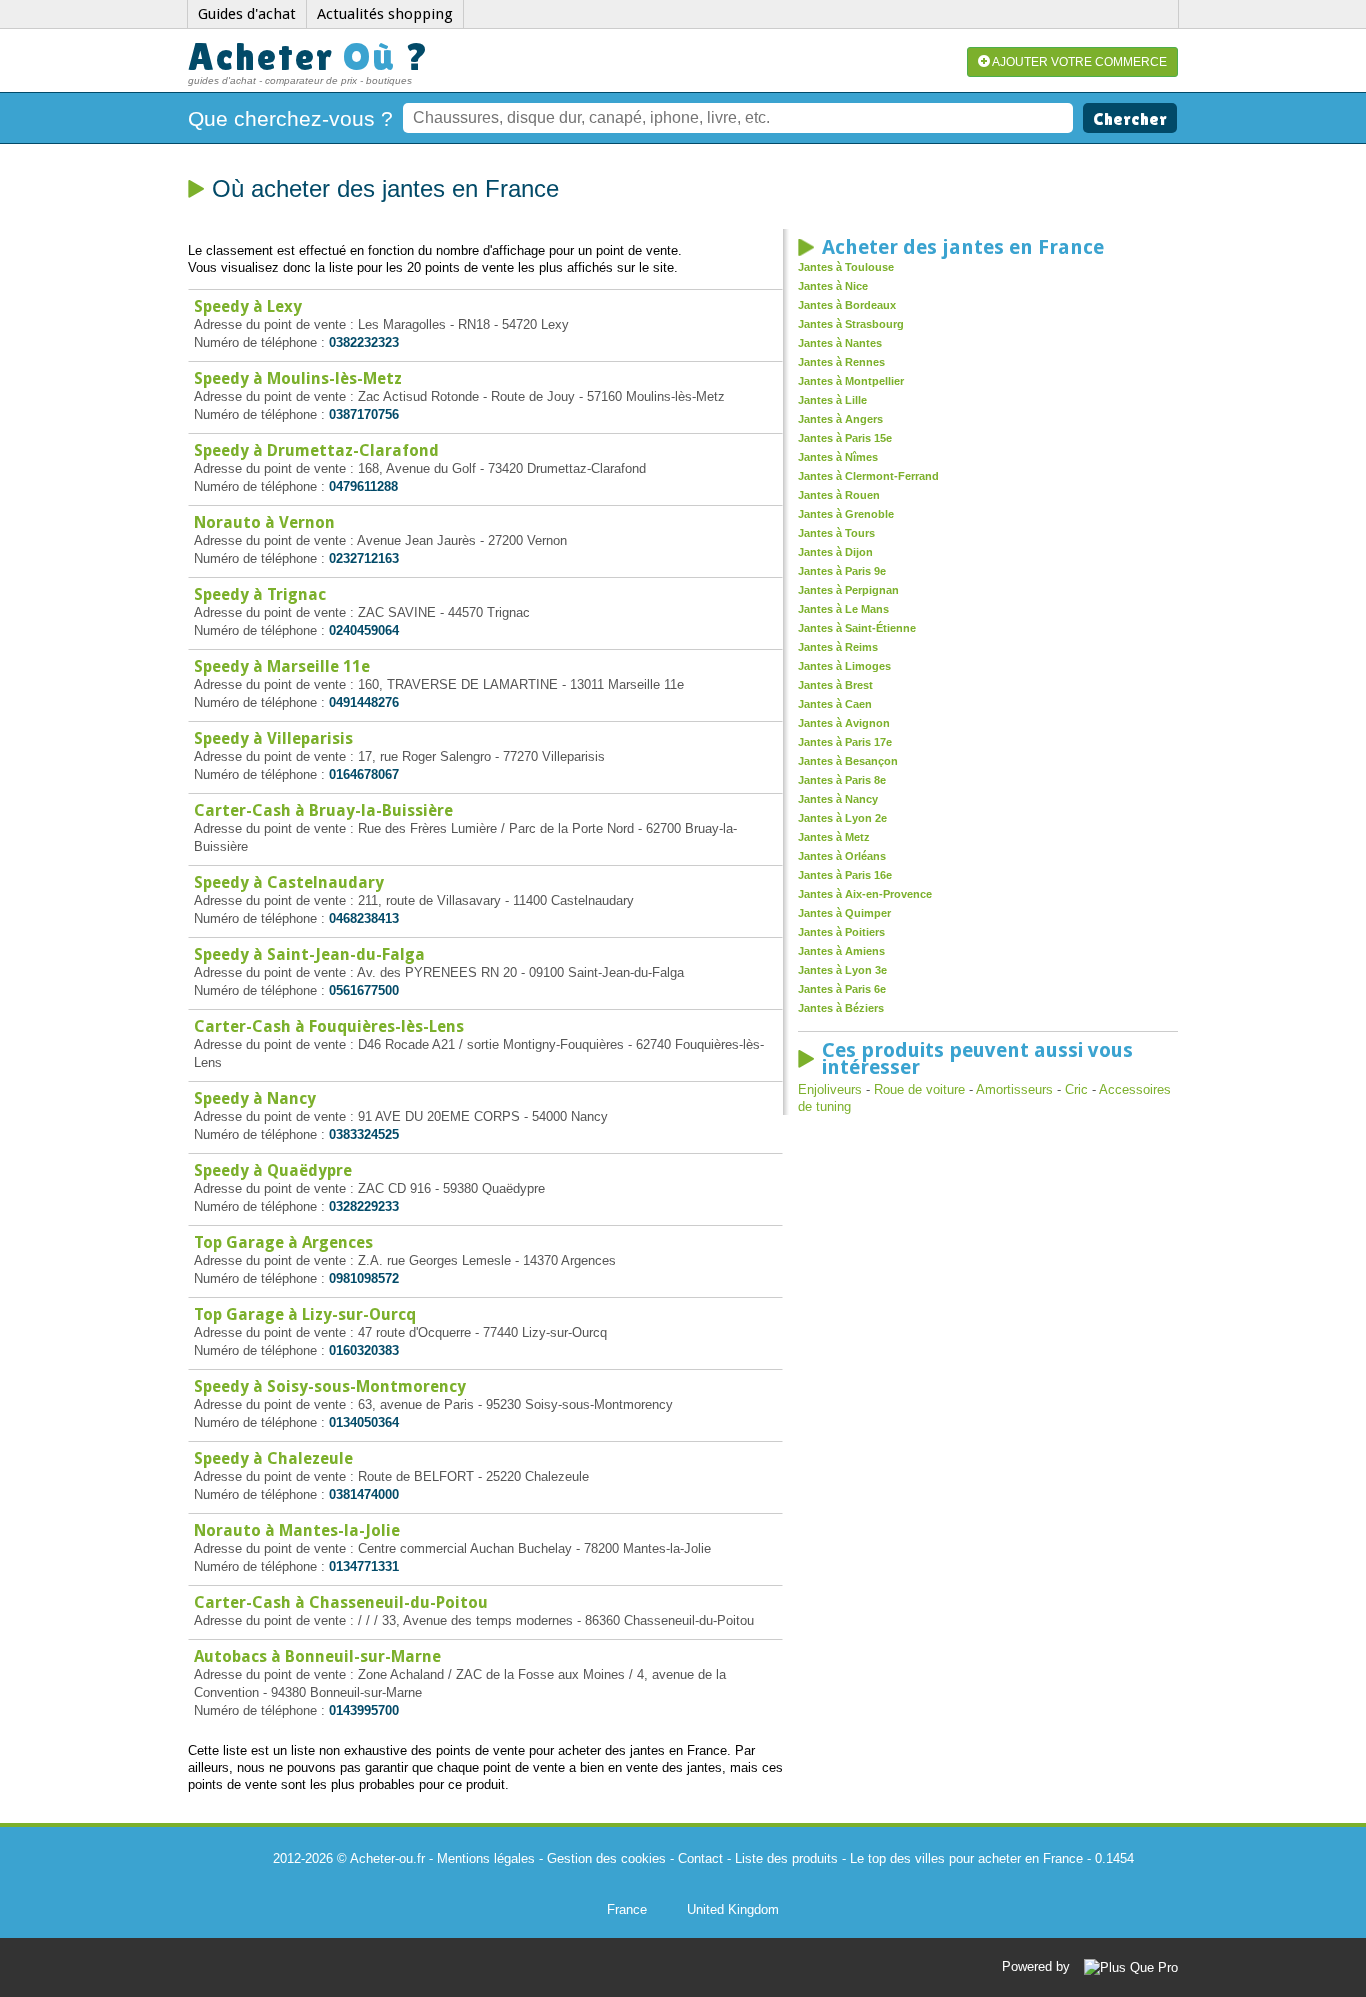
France (627, 1909)
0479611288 (363, 486)
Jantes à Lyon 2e (842, 818)
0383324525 (364, 1134)
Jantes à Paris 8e (842, 780)
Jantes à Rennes (841, 362)
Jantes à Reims (838, 647)
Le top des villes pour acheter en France (966, 1858)
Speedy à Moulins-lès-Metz (298, 378)
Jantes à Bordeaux (847, 305)
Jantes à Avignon (844, 723)
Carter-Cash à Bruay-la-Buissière (323, 810)
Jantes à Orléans (842, 856)
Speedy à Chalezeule (273, 1458)
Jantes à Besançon (848, 761)
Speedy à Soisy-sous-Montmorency (330, 1386)
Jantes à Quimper (844, 913)
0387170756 (364, 414)
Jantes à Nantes (840, 343)
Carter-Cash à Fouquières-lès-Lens (329, 1026)
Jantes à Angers (840, 419)
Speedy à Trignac (260, 594)
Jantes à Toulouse (846, 267)
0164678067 (364, 774)
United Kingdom (733, 1909)
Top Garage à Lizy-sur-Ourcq (305, 1314)
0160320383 (364, 1350)
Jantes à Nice (833, 286)
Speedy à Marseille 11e (282, 666)
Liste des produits (786, 1858)
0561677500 (364, 990)
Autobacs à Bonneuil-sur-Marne (317, 1656)
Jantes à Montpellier (851, 381)
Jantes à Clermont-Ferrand (868, 476)
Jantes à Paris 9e (842, 571)
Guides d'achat (247, 14)
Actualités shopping (385, 14)
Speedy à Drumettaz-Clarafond (316, 450)
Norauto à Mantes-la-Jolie (297, 1530)
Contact (700, 1858)
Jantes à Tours (836, 533)
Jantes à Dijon (835, 552)
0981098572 (364, 1278)
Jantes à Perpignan (848, 590)
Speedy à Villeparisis (273, 738)
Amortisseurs (1014, 1089)
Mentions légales (486, 1858)
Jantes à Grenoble (846, 514)
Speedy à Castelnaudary (289, 882)
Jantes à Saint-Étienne (857, 628)
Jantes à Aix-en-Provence (865, 894)
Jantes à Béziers (841, 1008)
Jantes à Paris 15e (845, 438)
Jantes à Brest (835, 685)
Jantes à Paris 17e (845, 742)
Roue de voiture (919, 1089)
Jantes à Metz (834, 837)
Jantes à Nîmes (838, 457)
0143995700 (364, 1710)
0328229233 (364, 1206)
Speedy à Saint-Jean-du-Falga (309, 954)
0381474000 (364, 1494)
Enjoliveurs (830, 1089)
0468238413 (364, 918)
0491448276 (364, 702)
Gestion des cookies (606, 1858)
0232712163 (364, 558)
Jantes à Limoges (844, 666)
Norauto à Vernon (264, 522)
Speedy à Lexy (248, 306)
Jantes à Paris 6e (842, 989)
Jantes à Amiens (841, 951)
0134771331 (364, 1566)
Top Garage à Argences (283, 1242)
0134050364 (364, 1422)
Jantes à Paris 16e (845, 875)
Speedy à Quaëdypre (273, 1170)
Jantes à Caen (835, 704)
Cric (1076, 1089)
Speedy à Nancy (255, 1098)
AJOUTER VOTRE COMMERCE (1078, 62)
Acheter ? (309, 56)
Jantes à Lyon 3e (842, 970)
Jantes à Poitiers (841, 932)
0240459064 (364, 630)
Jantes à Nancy (838, 799)
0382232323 (364, 342)
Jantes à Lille (832, 400)
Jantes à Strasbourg (851, 324)
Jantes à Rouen (839, 495)
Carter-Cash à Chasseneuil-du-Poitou (341, 1602)
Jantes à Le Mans (843, 609)
